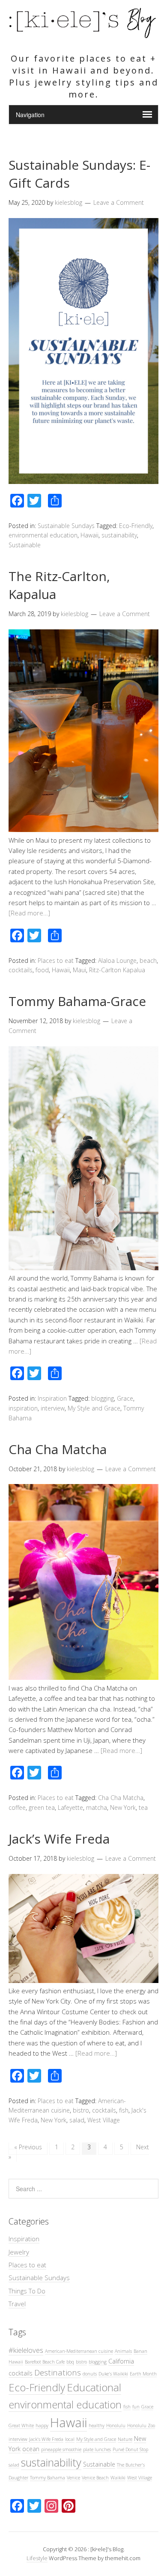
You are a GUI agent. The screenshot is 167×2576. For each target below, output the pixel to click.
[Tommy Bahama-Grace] (83, 1268)
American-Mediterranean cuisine (79, 2351)
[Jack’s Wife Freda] (83, 1980)
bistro (81, 2110)
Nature (125, 2439)
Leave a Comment (119, 202)
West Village (104, 2120)
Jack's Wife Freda (46, 2439)
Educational (94, 2387)
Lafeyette (70, 1807)
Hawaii (89, 535)
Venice (73, 2478)
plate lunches (97, 2449)
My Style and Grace (94, 1408)
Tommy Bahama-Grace (77, 1001)
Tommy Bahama (48, 2478)
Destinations (58, 2372)
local (70, 2439)
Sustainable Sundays (66, 526)
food (42, 970)
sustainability (119, 535)
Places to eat (56, 960)
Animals (123, 2351)
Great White (21, 2426)
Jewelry (19, 2252)
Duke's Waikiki (113, 2374)
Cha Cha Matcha (58, 1449)
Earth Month (143, 2374)
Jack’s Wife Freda (59, 1839)
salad (77, 2120)
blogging (103, 1398)
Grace (125, 1398)
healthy (97, 2426)
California (121, 2361)
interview (53, 1408)
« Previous (28, 2147)
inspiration (23, 1408)
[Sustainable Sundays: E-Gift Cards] (83, 481)
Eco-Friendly (136, 526)
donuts (90, 2374)
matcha (97, 1807)
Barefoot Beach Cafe (45, 2362)
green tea (42, 1807)
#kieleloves (26, 2350)
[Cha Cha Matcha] (83, 1677)
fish (124, 2110)
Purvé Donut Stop (130, 2449)
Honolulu (116, 2426)
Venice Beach (95, 2478)
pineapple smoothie (61, 2449)
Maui (79, 970)
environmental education (43, 535)
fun (136, 2407)
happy (42, 2426)
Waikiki (118, 2478)
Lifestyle (37, 2558)
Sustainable (25, 545)
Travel (17, 2304)
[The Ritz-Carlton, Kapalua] (83, 829)
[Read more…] (29, 913)
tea (143, 1807)
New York (123, 1807)
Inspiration (52, 1398)
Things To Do (27, 2291)
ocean (31, 2449)
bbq (70, 2362)
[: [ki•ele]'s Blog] (83, 35)
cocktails (21, 970)
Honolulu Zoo (141, 2426)
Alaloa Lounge (117, 960)
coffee (17, 1807)
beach (148, 960)
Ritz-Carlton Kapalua (117, 970)
